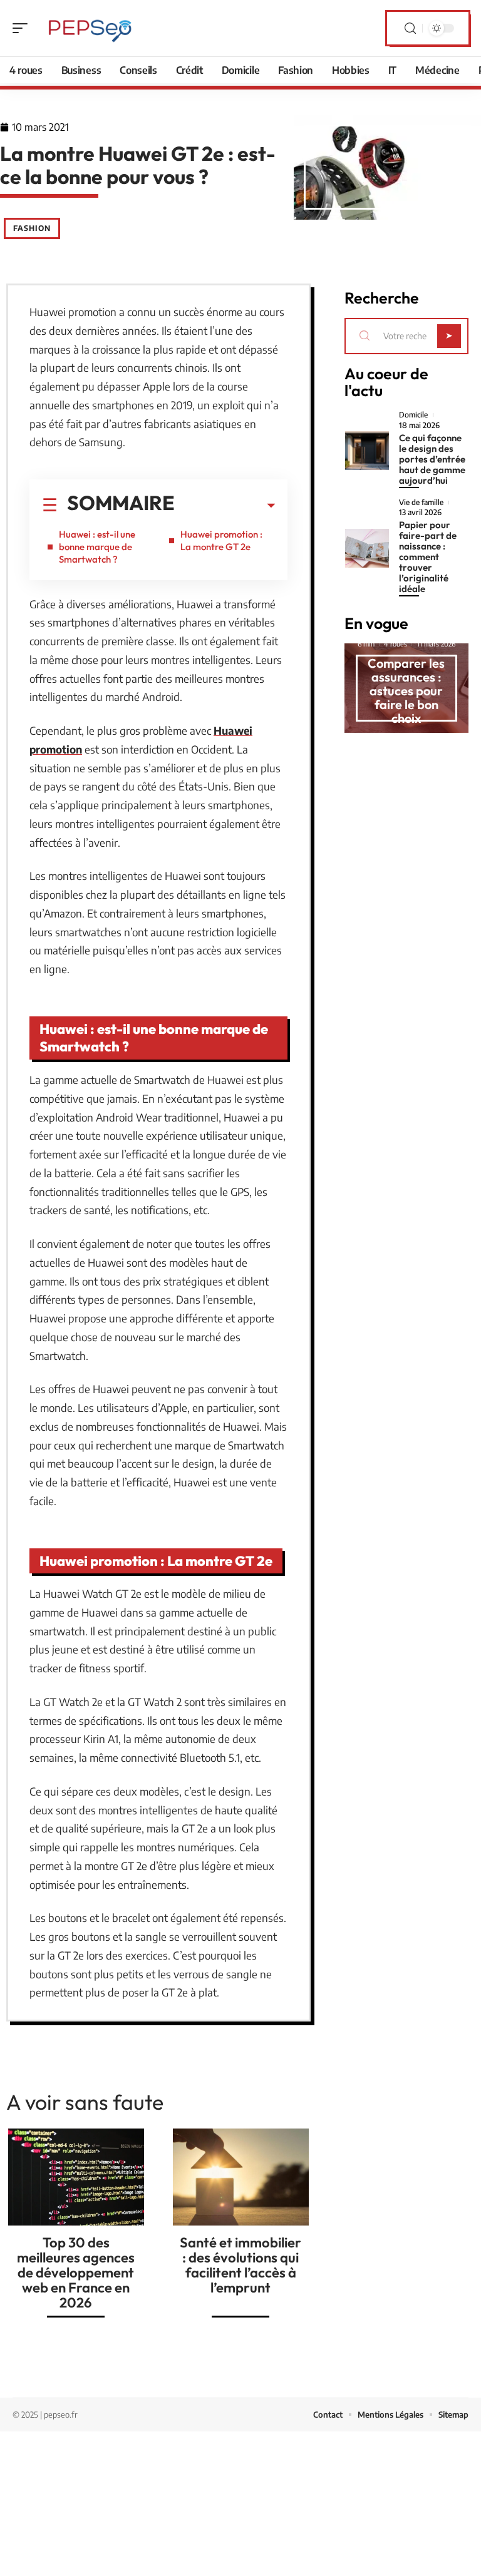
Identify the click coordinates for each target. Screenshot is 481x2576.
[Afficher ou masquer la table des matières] (225, 506)
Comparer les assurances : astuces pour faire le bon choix (406, 691)
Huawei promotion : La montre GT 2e (221, 540)
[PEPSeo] (90, 28)
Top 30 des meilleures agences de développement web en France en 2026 (76, 2272)
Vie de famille (421, 503)
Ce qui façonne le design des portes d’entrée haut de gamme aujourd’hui (432, 459)
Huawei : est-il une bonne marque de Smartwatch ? (97, 547)
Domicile (413, 415)
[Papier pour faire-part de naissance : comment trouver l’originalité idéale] (367, 548)
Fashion (32, 228)
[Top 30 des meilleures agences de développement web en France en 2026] (76, 2177)
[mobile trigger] (23, 28)
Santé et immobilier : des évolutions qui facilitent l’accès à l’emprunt (240, 2265)
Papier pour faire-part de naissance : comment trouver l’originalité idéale (428, 557)
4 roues (396, 644)
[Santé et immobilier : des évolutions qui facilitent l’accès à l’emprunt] (241, 2177)
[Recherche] (410, 28)
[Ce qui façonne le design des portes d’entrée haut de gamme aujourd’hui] (367, 451)
